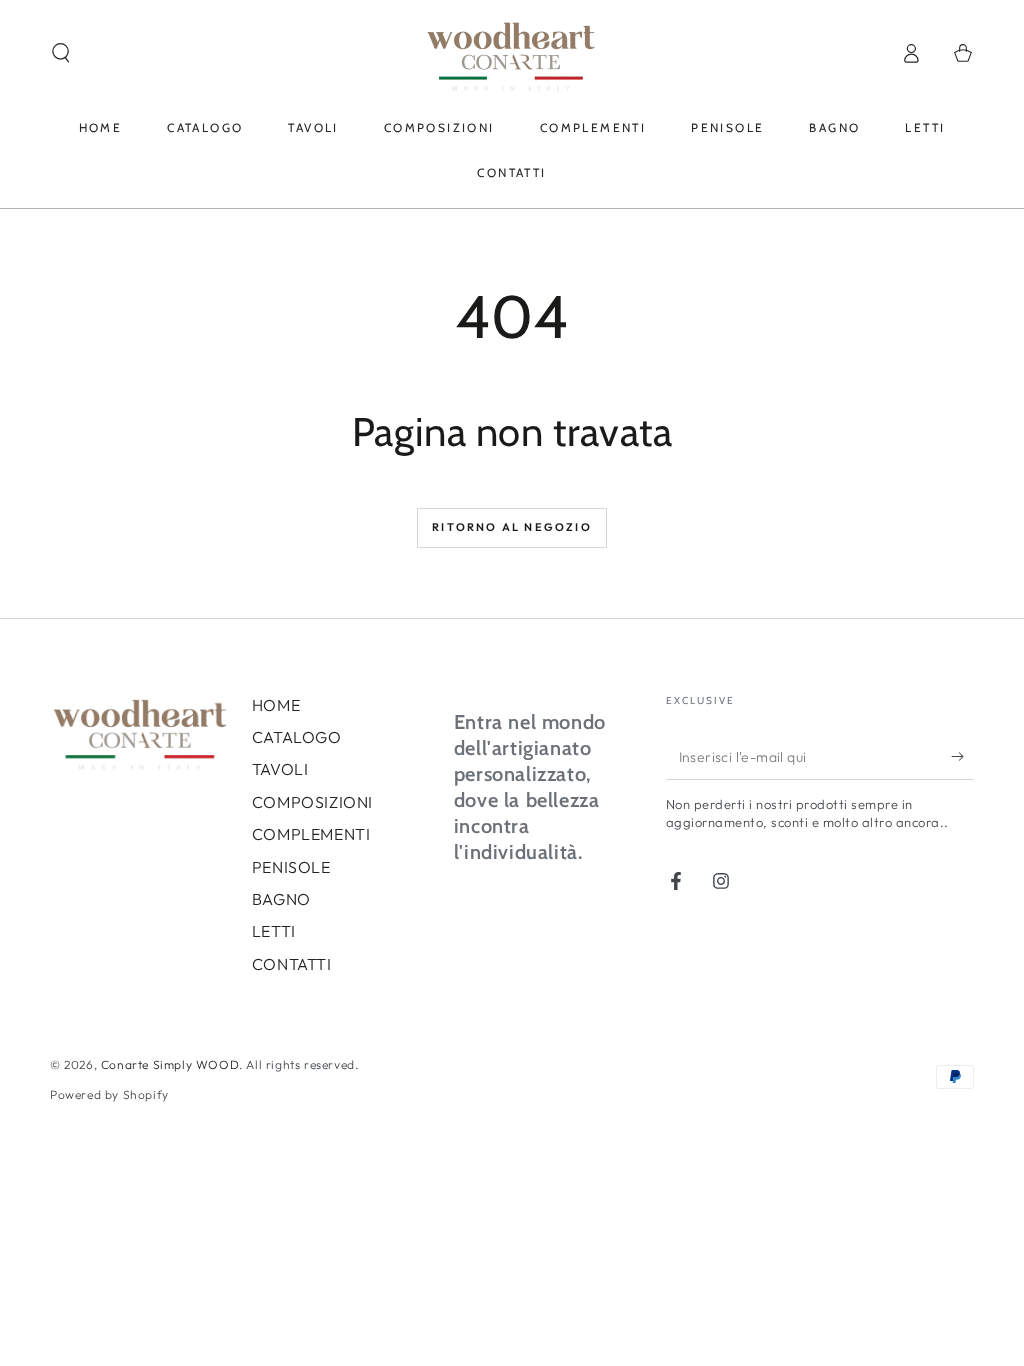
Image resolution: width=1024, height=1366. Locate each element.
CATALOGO (297, 737)
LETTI (274, 931)
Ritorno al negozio (512, 527)
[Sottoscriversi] (962, 757)
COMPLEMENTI (311, 834)
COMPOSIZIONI (312, 802)
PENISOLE (291, 867)
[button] (61, 53)
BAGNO (281, 899)
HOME (276, 705)
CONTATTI (292, 964)
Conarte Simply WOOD (170, 1064)
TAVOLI (280, 769)
